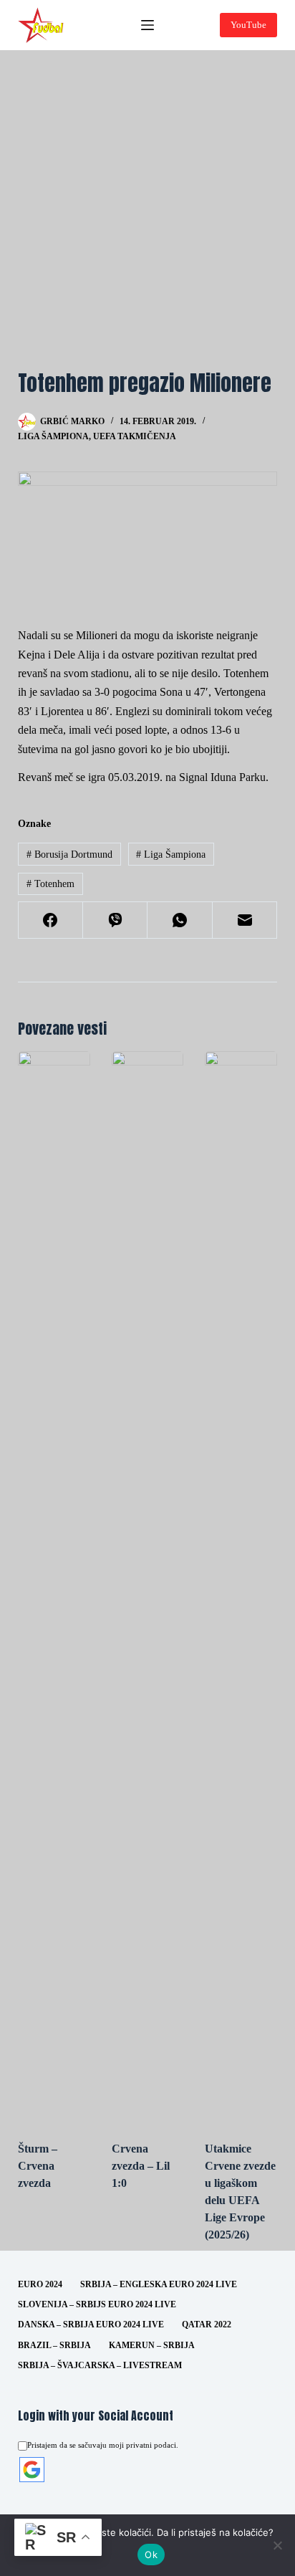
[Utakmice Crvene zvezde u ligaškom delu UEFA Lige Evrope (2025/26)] (241, 1589)
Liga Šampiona (171, 854)
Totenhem (50, 884)
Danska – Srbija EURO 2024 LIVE (91, 2324)
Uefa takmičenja (135, 436)
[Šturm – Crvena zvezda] (54, 1589)
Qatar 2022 (207, 2324)
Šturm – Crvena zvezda (38, 2166)
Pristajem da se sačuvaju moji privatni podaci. (103, 2445)
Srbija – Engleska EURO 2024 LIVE (159, 2284)
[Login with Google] (32, 2470)
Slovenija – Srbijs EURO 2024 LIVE (97, 2304)
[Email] (245, 920)
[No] (277, 2545)
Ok (151, 2555)
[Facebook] (51, 920)
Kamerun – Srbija (152, 2345)
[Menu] (147, 25)
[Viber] (115, 920)
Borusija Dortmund (69, 854)
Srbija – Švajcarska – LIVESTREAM (100, 2365)
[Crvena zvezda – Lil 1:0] (148, 1589)
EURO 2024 (40, 2284)
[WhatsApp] (180, 920)
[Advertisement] (147, 205)
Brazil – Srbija (54, 2345)
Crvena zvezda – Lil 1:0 (141, 2166)
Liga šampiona (53, 436)
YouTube (248, 25)
